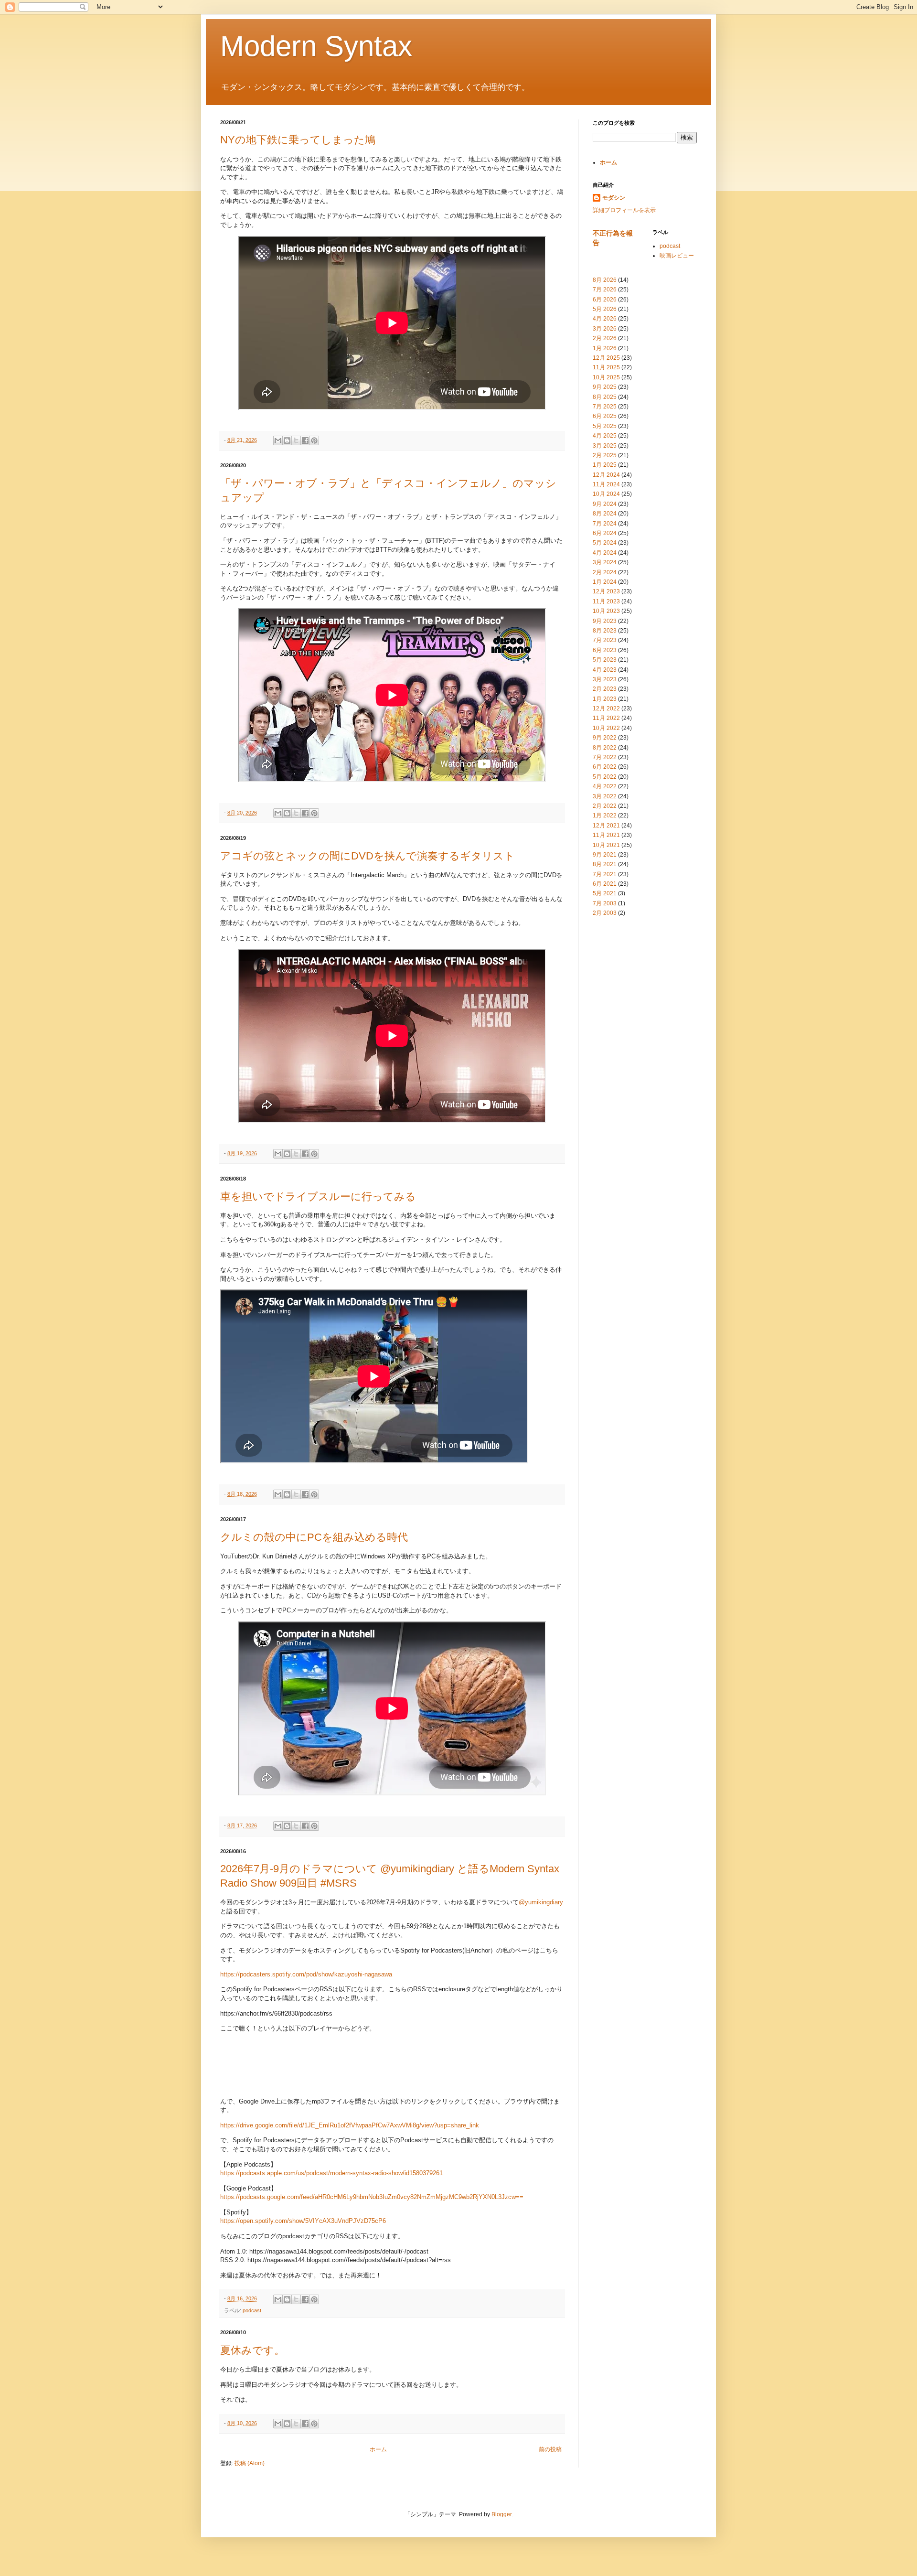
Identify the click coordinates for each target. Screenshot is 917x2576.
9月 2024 (605, 504)
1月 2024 (605, 582)
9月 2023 (605, 621)
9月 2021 (605, 855)
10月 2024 (606, 494)
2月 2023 (605, 689)
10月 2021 (606, 845)
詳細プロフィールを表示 (624, 210)
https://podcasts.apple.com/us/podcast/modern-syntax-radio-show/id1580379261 (331, 2173)
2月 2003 (605, 913)
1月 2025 (605, 465)
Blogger (501, 2514)
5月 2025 (605, 426)
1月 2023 (605, 699)
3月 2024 (605, 562)
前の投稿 (550, 2449)
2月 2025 (605, 455)
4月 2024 (605, 553)
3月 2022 (605, 796)
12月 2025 (606, 358)
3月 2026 (605, 329)
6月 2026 (605, 300)
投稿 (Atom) (250, 2463)
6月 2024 (605, 533)
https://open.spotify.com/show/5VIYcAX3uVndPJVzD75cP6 (303, 2221)
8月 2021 (605, 864)
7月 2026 (605, 290)
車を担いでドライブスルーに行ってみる (318, 1197)
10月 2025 (606, 377)
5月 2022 (605, 777)
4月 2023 (605, 670)
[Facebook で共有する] (305, 440)
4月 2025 (605, 436)
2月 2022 (605, 806)
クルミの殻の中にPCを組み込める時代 (314, 1537)
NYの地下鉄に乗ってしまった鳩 (298, 140)
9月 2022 (605, 738)
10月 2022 (606, 728)
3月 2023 (605, 679)
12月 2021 (606, 826)
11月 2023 (606, 601)
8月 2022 (605, 748)
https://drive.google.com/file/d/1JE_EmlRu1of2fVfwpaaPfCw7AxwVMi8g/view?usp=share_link (350, 2125)
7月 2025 (605, 407)
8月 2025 (605, 397)
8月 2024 (605, 514)
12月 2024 (606, 475)
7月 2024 (605, 524)
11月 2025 (606, 367)
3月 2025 (605, 446)
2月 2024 (605, 572)
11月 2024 (606, 484)
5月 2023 (605, 660)
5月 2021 (605, 893)
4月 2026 (605, 319)
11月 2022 (606, 718)
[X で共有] (296, 440)
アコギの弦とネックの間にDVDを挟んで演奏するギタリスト (368, 856)
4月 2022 (605, 786)
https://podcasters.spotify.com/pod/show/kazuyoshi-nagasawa (306, 1974)
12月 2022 (606, 708)
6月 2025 (605, 416)
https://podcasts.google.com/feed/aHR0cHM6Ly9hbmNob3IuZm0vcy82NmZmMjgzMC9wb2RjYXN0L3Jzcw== (372, 2197)
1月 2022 (605, 816)
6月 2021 (605, 884)
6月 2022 (605, 767)
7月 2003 (605, 903)
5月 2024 (605, 543)
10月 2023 (606, 611)
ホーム (378, 2449)
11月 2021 (606, 835)
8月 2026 (605, 280)
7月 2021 (605, 874)
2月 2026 (605, 338)
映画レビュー (677, 256)
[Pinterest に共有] (314, 440)
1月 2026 (605, 348)
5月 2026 (605, 309)
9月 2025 (605, 387)
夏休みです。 (252, 2350)
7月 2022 (605, 757)
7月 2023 (605, 640)
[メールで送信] (278, 440)
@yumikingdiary (541, 1902)
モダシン (614, 198)
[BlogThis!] (287, 440)
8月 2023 (605, 631)
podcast (252, 2310)
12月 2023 (606, 591)
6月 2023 (605, 650)
